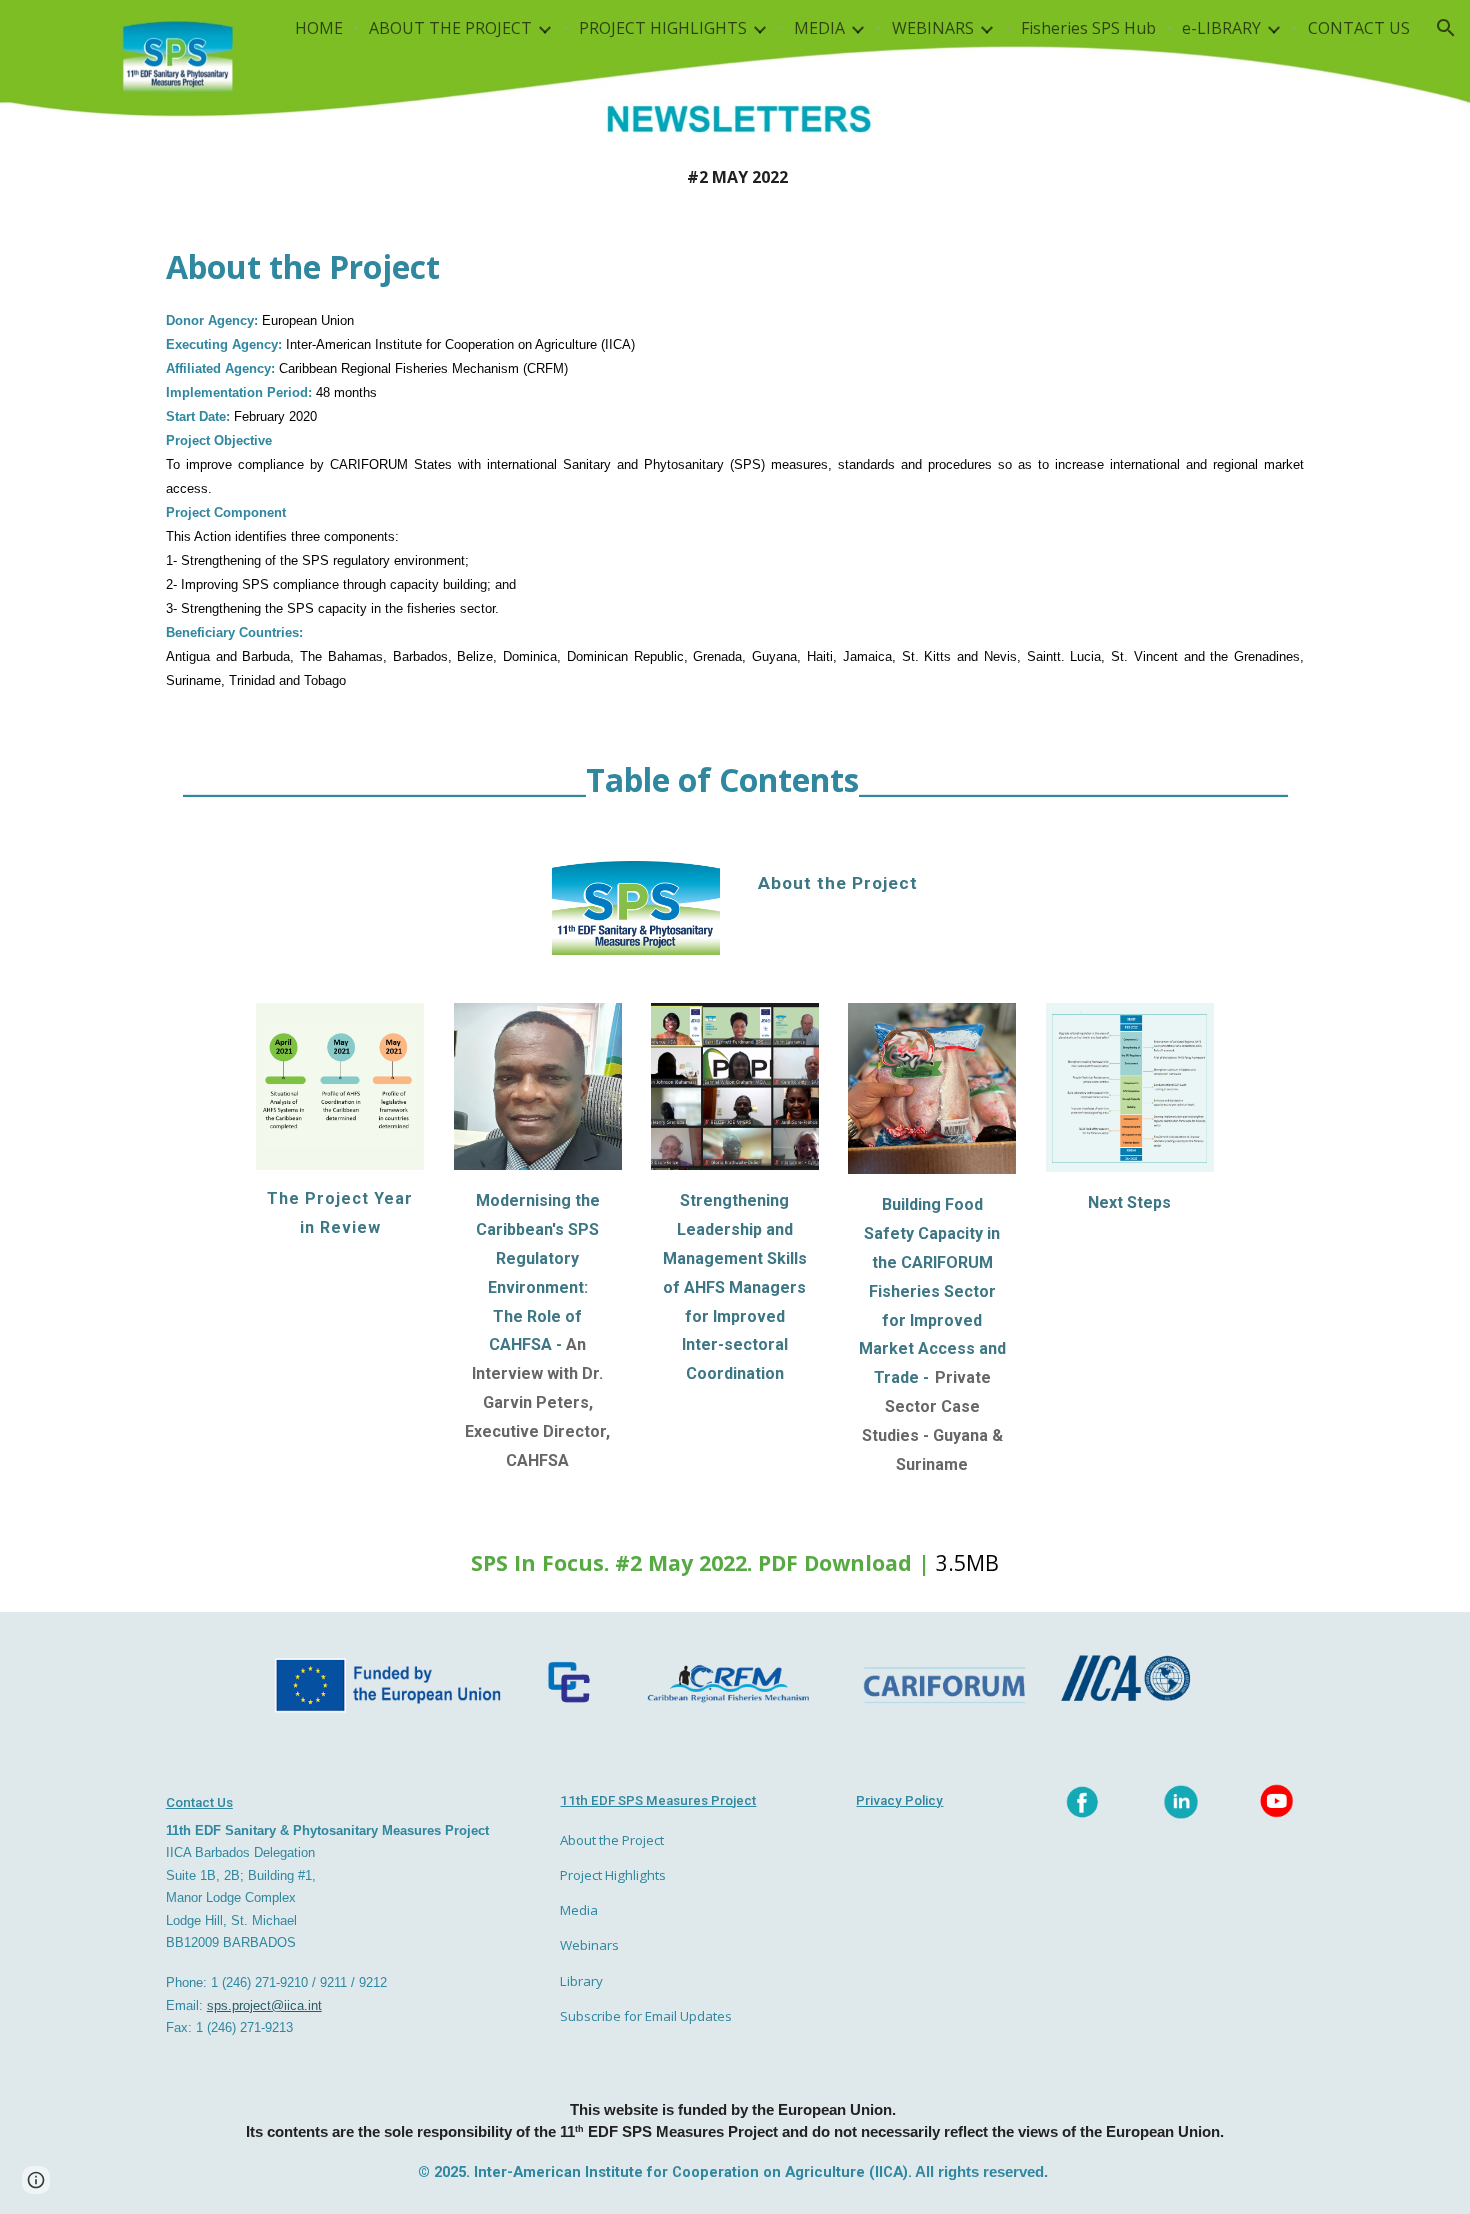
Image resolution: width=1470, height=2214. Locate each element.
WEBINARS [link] (933, 28)
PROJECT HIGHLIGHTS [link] (663, 28)
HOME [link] (319, 28)
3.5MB (967, 1562)
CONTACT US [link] (1359, 28)
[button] (1446, 28)
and (779, 1229)
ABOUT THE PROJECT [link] (450, 28)
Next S (1112, 1202)
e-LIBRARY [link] (1221, 28)
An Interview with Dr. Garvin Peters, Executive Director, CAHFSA (539, 1402)
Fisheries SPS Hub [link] (1088, 28)
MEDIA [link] (819, 28)
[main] (735, 177)
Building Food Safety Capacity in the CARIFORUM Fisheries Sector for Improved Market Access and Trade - (934, 1291)
